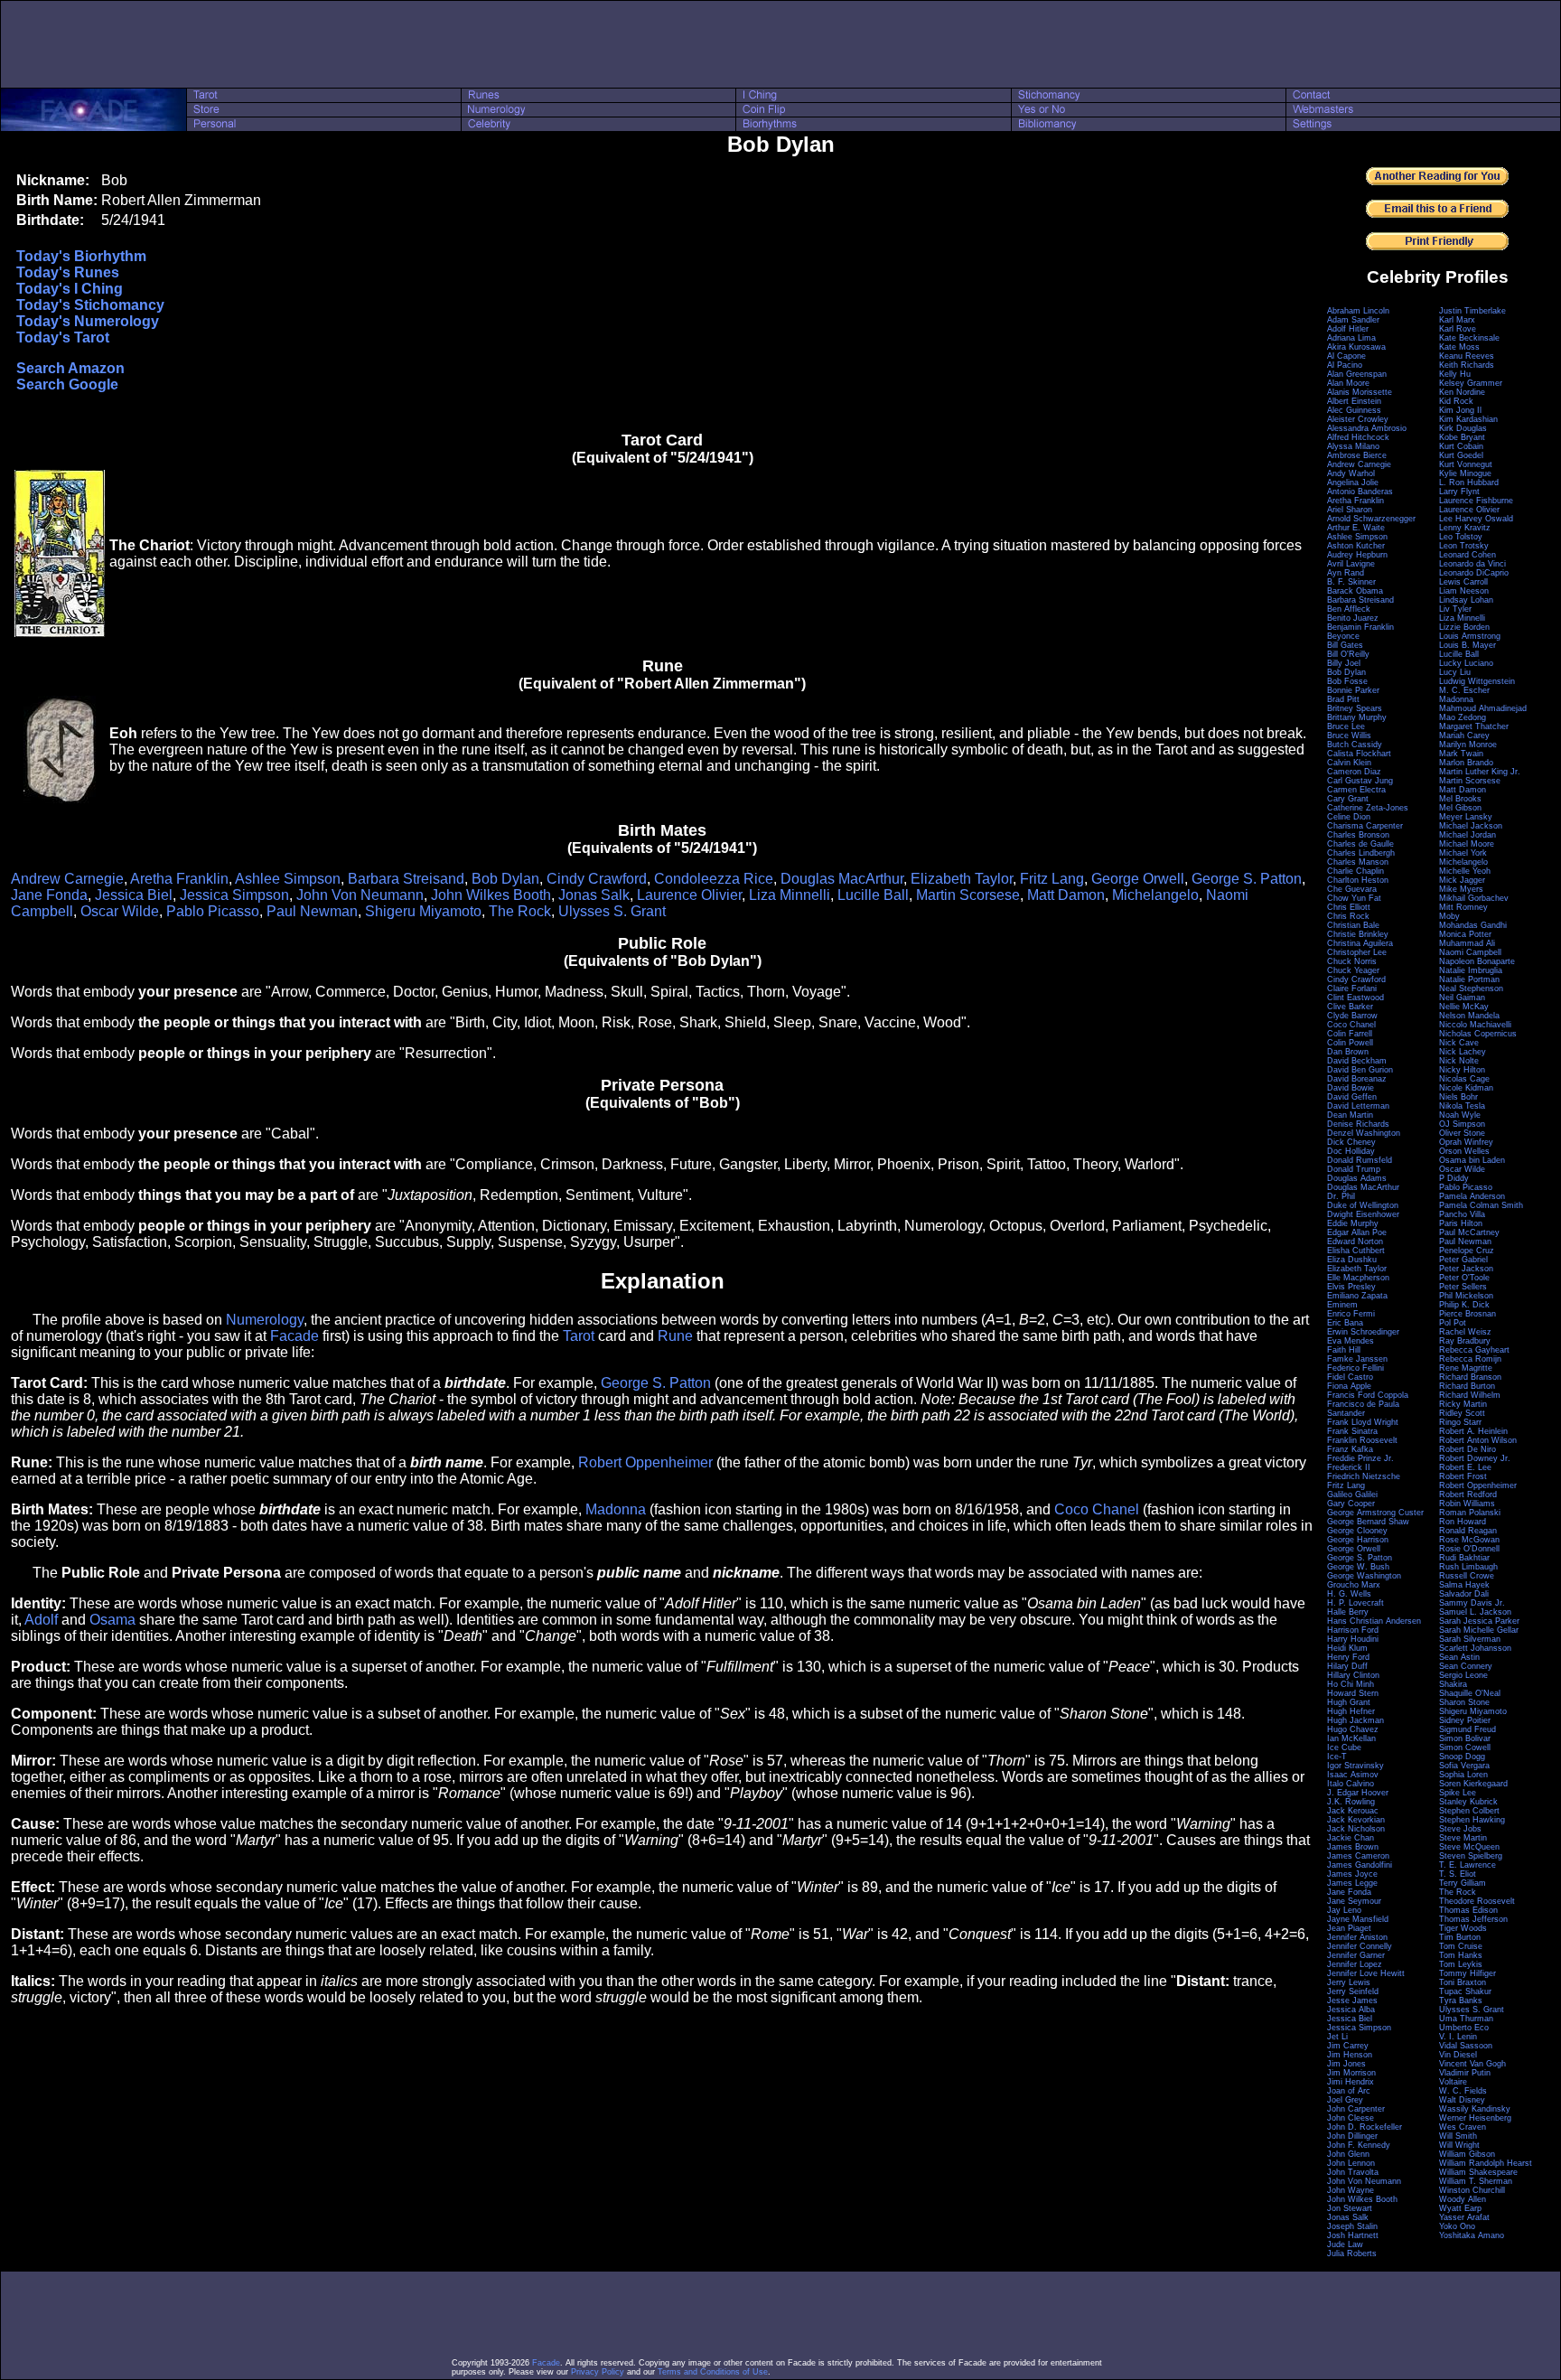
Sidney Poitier (1465, 1720)
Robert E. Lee (1465, 1467)
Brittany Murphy (1357, 717)
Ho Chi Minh (1351, 1684)
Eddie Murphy (1353, 1223)
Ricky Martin (1463, 1404)
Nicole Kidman (1466, 1088)
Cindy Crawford (597, 879)
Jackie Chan (1351, 1838)
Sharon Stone (1464, 1702)
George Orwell (1138, 879)
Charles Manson (1358, 862)
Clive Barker (1350, 1007)
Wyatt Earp (1460, 2208)
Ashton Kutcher (1356, 546)
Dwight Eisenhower (1363, 1214)
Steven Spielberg (1471, 1856)
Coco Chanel (1097, 1509)
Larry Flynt (1459, 492)
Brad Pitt (1343, 699)
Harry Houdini (1353, 1639)
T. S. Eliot (1458, 1874)
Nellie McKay (1464, 1007)
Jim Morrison (1351, 2073)
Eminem (1342, 1305)
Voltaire (1453, 2082)
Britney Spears (1355, 708)
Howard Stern (1353, 1693)
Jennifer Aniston (1357, 1937)
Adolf (41, 1620)
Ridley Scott (1462, 1413)
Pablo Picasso (213, 911)
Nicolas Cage (1464, 1079)
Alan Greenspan (1357, 374)
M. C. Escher (1464, 690)
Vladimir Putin (1465, 2073)
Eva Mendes (1351, 1341)
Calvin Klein (1349, 763)
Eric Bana (1345, 1323)
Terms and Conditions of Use (713, 2372)
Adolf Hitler (1348, 329)
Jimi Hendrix (1351, 2082)
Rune (675, 1336)
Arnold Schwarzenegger (1371, 519)
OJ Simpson (1462, 1124)
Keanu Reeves (1467, 356)
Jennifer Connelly (1360, 1946)
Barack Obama (1355, 591)
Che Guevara (1352, 889)
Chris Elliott (1349, 907)
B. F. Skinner (1351, 582)
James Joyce (1352, 1874)
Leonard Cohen (1468, 555)
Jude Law (1345, 2244)
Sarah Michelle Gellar (1479, 1630)
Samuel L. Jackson (1475, 1612)
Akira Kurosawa (1356, 347)
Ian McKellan (1351, 1738)
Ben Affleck (1349, 609)
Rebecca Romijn (1470, 1359)
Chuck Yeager (1353, 970)
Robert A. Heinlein (1473, 1431)
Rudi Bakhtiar (1464, 1558)
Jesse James (1352, 2001)
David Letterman (1358, 1106)
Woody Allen (1463, 2199)
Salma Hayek (1464, 1585)
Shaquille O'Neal (1470, 1693)
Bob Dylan (505, 879)
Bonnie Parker (1353, 690)
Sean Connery (1466, 1666)
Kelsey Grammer (1471, 383)
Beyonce (1343, 636)
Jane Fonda (49, 895)
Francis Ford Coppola (1368, 1395)
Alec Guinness (1354, 410)
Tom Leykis (1461, 1964)
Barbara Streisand (406, 879)
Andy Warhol (1351, 473)
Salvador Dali (1464, 1594)
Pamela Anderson (1472, 1196)
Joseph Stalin (1352, 2226)
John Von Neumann (360, 895)
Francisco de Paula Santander (1363, 1409)
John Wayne (1351, 2190)
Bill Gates (1345, 645)
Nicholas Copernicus (1478, 1034)
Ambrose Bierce (1357, 455)
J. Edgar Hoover (1358, 1793)
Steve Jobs (1460, 1829)
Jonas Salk (594, 895)
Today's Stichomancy (90, 305)
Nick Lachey (1463, 1052)
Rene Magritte (1466, 1368)
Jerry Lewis (1349, 1982)
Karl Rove (1458, 329)
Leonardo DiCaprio (1474, 573)
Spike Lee (1458, 1793)
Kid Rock (1456, 401)
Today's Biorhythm (81, 256)
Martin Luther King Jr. (1480, 772)
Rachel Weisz (1465, 1332)
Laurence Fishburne (1476, 501)
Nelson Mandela (1469, 1016)
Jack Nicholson (1356, 1829)
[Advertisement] (780, 44)
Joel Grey (1345, 2100)
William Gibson (1467, 2154)
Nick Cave (1459, 1043)
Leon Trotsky (1464, 546)
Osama (112, 1620)
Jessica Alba (1351, 2010)
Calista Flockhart (1359, 754)
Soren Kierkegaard (1473, 1784)
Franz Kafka (1350, 1449)
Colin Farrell (1350, 1034)
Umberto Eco (1464, 2028)
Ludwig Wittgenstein (1477, 681)
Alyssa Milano (1353, 446)
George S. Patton (1247, 879)
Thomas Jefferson (1473, 1919)
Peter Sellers (1463, 1287)
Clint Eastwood (1355, 998)
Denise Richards (1358, 1124)
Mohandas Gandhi (1473, 925)
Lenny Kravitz (1465, 528)
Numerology (265, 1320)
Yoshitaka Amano (1472, 2235)
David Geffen (1352, 1097)
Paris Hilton (1461, 1223)
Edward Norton (1355, 1242)
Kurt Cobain (1461, 446)
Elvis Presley (1351, 1287)
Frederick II (1349, 1467)
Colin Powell (1350, 1043)
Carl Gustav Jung (1360, 781)
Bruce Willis (1349, 736)
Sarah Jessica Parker (1479, 1621)
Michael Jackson (1471, 826)
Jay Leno (1344, 1910)
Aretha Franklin (179, 879)
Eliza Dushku (1352, 1260)
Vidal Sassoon (1466, 2046)
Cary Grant (1348, 799)
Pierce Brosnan (1468, 1314)
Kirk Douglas (1463, 428)
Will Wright (1459, 2145)
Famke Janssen (1357, 1359)
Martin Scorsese (968, 895)
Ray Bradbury (1465, 1341)
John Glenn (1348, 2154)
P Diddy (1454, 1178)
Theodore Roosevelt (1477, 1901)
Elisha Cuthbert (1356, 1251)
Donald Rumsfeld (1360, 1160)
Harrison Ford (1353, 1630)
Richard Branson (1470, 1377)
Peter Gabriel (1463, 1260)
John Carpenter (1356, 2109)
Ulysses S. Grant (612, 911)
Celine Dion (1349, 817)
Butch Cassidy (1355, 745)
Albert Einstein (1354, 401)
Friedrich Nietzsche (1364, 1476)
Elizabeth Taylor (962, 879)
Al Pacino (1345, 365)
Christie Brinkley (1358, 934)
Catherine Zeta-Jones (1368, 808)
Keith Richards (1467, 365)
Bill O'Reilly (1348, 654)
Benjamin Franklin (1360, 627)
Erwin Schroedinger (1363, 1332)
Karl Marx (1457, 320)
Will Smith (1458, 2136)
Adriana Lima (1351, 338)
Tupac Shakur (1465, 1991)
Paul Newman (312, 911)
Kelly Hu (1455, 374)
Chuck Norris (1352, 961)
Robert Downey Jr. (1475, 1458)
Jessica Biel (134, 895)
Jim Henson (1350, 2055)
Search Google (67, 384)
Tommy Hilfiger (1468, 1973)
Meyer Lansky (1466, 817)
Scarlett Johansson (1475, 1648)
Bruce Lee (1346, 726)
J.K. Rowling (1351, 1802)
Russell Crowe (1467, 1576)
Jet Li (1337, 2037)
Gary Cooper (1351, 1504)
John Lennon (1351, 2163)
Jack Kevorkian (1356, 1820)
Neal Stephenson (1471, 989)
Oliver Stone (1462, 1133)
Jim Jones (1346, 2064)
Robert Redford (1468, 1495)
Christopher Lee (1357, 952)
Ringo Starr (1460, 1422)
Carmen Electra (1356, 790)
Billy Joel (1344, 663)
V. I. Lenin (1458, 2037)
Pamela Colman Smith (1481, 1205)
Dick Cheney (1351, 1142)
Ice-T (1337, 1757)
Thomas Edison (1468, 1910)
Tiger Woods (1463, 1928)
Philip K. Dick (1464, 1305)
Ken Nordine (1462, 392)
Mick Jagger (1462, 880)
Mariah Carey (1464, 736)
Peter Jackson (1466, 1269)
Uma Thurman (1466, 2019)
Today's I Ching (70, 289)
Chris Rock (1348, 916)
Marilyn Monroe (1468, 745)
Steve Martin (1463, 1838)
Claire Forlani (1352, 989)
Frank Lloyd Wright (1363, 1422)
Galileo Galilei (1352, 1495)
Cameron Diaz (1354, 772)
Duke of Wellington (1363, 1205)
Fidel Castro (1350, 1377)
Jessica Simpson (234, 895)
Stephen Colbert (1469, 1811)
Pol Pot (1453, 1323)
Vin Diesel (1458, 2055)
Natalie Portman (1469, 979)
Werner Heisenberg (1475, 2118)
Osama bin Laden (1472, 1160)
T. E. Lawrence (1468, 1865)
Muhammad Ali (1467, 943)
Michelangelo (1155, 895)
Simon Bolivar (1465, 1738)
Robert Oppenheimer (645, 1462)
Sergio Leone (1463, 1675)
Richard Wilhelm (1470, 1395)
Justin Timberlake (1472, 311)
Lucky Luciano (1466, 663)
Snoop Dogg (1462, 1757)
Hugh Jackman (1355, 1720)
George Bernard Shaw (1368, 1522)
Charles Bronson (1358, 835)
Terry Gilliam (1463, 1883)
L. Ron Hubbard (1469, 483)
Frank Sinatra (1352, 1431)
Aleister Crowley (1358, 419)
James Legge (1352, 1883)
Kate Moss (1459, 347)
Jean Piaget (1349, 1928)
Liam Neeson (1464, 591)
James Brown (1353, 1847)
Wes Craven (1463, 2127)
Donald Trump (1354, 1169)
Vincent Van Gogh (1472, 2064)
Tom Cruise (1461, 1946)
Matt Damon (1066, 895)
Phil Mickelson (1466, 1296)
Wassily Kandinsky (1475, 2109)
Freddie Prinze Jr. (1360, 1458)
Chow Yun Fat (1354, 898)
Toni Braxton (1463, 1982)
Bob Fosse (1347, 681)
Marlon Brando (1466, 763)
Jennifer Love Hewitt (1366, 1973)
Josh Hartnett (1353, 2235)
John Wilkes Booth (491, 895)
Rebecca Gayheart (1474, 1350)
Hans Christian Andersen (1374, 1621)
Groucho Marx (1354, 1585)
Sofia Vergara (1464, 1766)
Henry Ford (1348, 1657)
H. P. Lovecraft (1355, 1603)
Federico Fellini (1355, 1368)
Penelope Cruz (1467, 1251)
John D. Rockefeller (1365, 2127)
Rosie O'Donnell (1469, 1549)
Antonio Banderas (1360, 492)
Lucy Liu (1455, 672)
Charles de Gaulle (1360, 844)
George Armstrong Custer (1375, 1513)
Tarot (579, 1336)
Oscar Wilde (120, 911)
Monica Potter (1465, 934)
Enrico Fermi (1351, 1314)
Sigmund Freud (1468, 1729)
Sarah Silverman (1470, 1639)
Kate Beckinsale (1469, 338)
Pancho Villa (1462, 1214)
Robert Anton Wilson (1478, 1440)
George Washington (1364, 1576)
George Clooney (1357, 1531)
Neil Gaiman (1462, 998)
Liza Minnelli (790, 895)
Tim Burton (1460, 1937)
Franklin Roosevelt (1362, 1440)
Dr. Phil (1341, 1196)
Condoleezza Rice (714, 879)
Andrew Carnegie (67, 879)
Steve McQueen (1469, 1847)
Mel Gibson (1460, 808)
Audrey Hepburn (1357, 555)
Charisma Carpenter (1365, 826)
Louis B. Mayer (1468, 645)
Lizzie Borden (1464, 627)
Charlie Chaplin (1355, 871)
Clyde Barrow (1352, 1016)
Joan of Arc (1349, 2091)
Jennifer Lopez (1355, 1964)
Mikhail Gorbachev (1474, 898)
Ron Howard (1463, 1522)
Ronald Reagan (1468, 1531)
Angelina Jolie (1353, 483)
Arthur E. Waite (1356, 528)
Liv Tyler (1455, 609)
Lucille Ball (873, 895)
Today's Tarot (63, 337)
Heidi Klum (1347, 1648)
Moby (1449, 916)
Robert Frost (1463, 1476)
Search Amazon (70, 368)
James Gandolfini (1360, 1865)
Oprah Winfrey (1466, 1142)
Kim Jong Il (1460, 410)
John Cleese (1351, 2118)
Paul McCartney (1469, 1232)
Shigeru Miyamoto (423, 911)
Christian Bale (1353, 925)
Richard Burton (1467, 1386)
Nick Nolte (1459, 1061)
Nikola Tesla (1462, 1106)
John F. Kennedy (1359, 2145)
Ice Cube (1344, 1748)
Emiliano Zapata (1357, 1296)
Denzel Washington (1364, 1133)
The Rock (520, 911)
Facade (294, 1336)
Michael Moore (1467, 844)
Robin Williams (1467, 1504)
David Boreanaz (1357, 1079)
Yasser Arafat (1464, 2217)
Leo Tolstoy (1461, 537)
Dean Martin (1350, 1115)
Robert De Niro (1468, 1449)
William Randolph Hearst (1486, 2163)
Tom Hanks (1461, 1955)
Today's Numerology (88, 321)
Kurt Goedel (1461, 455)
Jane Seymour (1354, 1901)
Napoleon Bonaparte (1477, 961)
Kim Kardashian (1468, 419)
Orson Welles (1464, 1151)
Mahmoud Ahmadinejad (1483, 708)
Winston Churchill (1472, 2190)
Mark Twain (1461, 754)
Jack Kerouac (1353, 1811)
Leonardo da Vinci (1472, 564)
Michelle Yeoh (1465, 871)
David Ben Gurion (1360, 1070)
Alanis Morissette (1360, 392)
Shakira (1453, 1684)
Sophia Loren (1463, 1775)
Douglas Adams (1357, 1178)
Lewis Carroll (1463, 582)
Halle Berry (1348, 1612)
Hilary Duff (1347, 1666)
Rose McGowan (1469, 1540)
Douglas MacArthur (842, 879)
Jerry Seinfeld (1353, 1991)
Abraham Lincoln (1358, 311)
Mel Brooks (1460, 799)
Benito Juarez (1353, 618)
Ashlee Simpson (288, 879)
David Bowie (1351, 1088)
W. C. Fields (1463, 2091)
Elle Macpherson (1358, 1278)
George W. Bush (1358, 1567)
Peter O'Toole (1464, 1278)
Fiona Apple (1349, 1386)
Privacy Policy (598, 2372)
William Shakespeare (1478, 2172)
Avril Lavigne (1351, 564)
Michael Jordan (1468, 835)
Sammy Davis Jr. (1472, 1603)
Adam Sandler (1353, 320)
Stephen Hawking (1472, 1820)
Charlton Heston (1358, 880)
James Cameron (1358, 1856)
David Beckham (1357, 1061)
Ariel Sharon (1350, 510)
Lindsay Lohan (1466, 600)
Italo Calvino (1351, 1784)
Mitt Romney (1463, 907)
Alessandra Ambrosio (1367, 428)
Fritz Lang (1052, 879)
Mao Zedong (1463, 717)
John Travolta (1353, 2172)
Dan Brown (1348, 1052)
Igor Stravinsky (1355, 1766)
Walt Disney (1462, 2100)
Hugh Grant (1349, 1702)
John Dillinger (1352, 2136)
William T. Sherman (1476, 2181)
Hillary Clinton (1353, 1675)
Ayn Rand (1346, 573)
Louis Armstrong (1470, 636)
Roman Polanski (1470, 1513)
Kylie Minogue (1465, 473)
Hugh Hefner (1351, 1711)
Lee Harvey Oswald (1476, 519)
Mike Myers (1461, 889)
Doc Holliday (1351, 1151)
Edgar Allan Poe (1357, 1232)
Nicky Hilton (1462, 1070)
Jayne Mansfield (1358, 1919)
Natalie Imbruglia (1471, 970)
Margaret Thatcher (1474, 726)
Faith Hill (1344, 1350)
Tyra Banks (1461, 2001)
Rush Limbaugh (1468, 1567)
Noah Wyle (1460, 1115)
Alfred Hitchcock (1358, 437)
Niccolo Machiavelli (1475, 1025)
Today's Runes (68, 272)
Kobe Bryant (1462, 437)
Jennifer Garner (1356, 1955)
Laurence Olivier (689, 895)
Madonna (616, 1509)
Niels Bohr (1458, 1097)
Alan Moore (1348, 383)
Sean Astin (1459, 1657)
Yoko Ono (1457, 2226)
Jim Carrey (1348, 2046)
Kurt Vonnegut (1466, 464)
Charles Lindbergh (1361, 853)
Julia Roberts (1352, 2254)
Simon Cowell (1465, 1748)
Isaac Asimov (1353, 1775)
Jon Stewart (1350, 2208)
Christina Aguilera (1360, 943)
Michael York (1463, 853)
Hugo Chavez (1353, 1729)
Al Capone (1346, 356)
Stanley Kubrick (1468, 1802)
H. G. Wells (1349, 1594)
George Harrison (1358, 1540)
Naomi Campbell (1470, 952)
